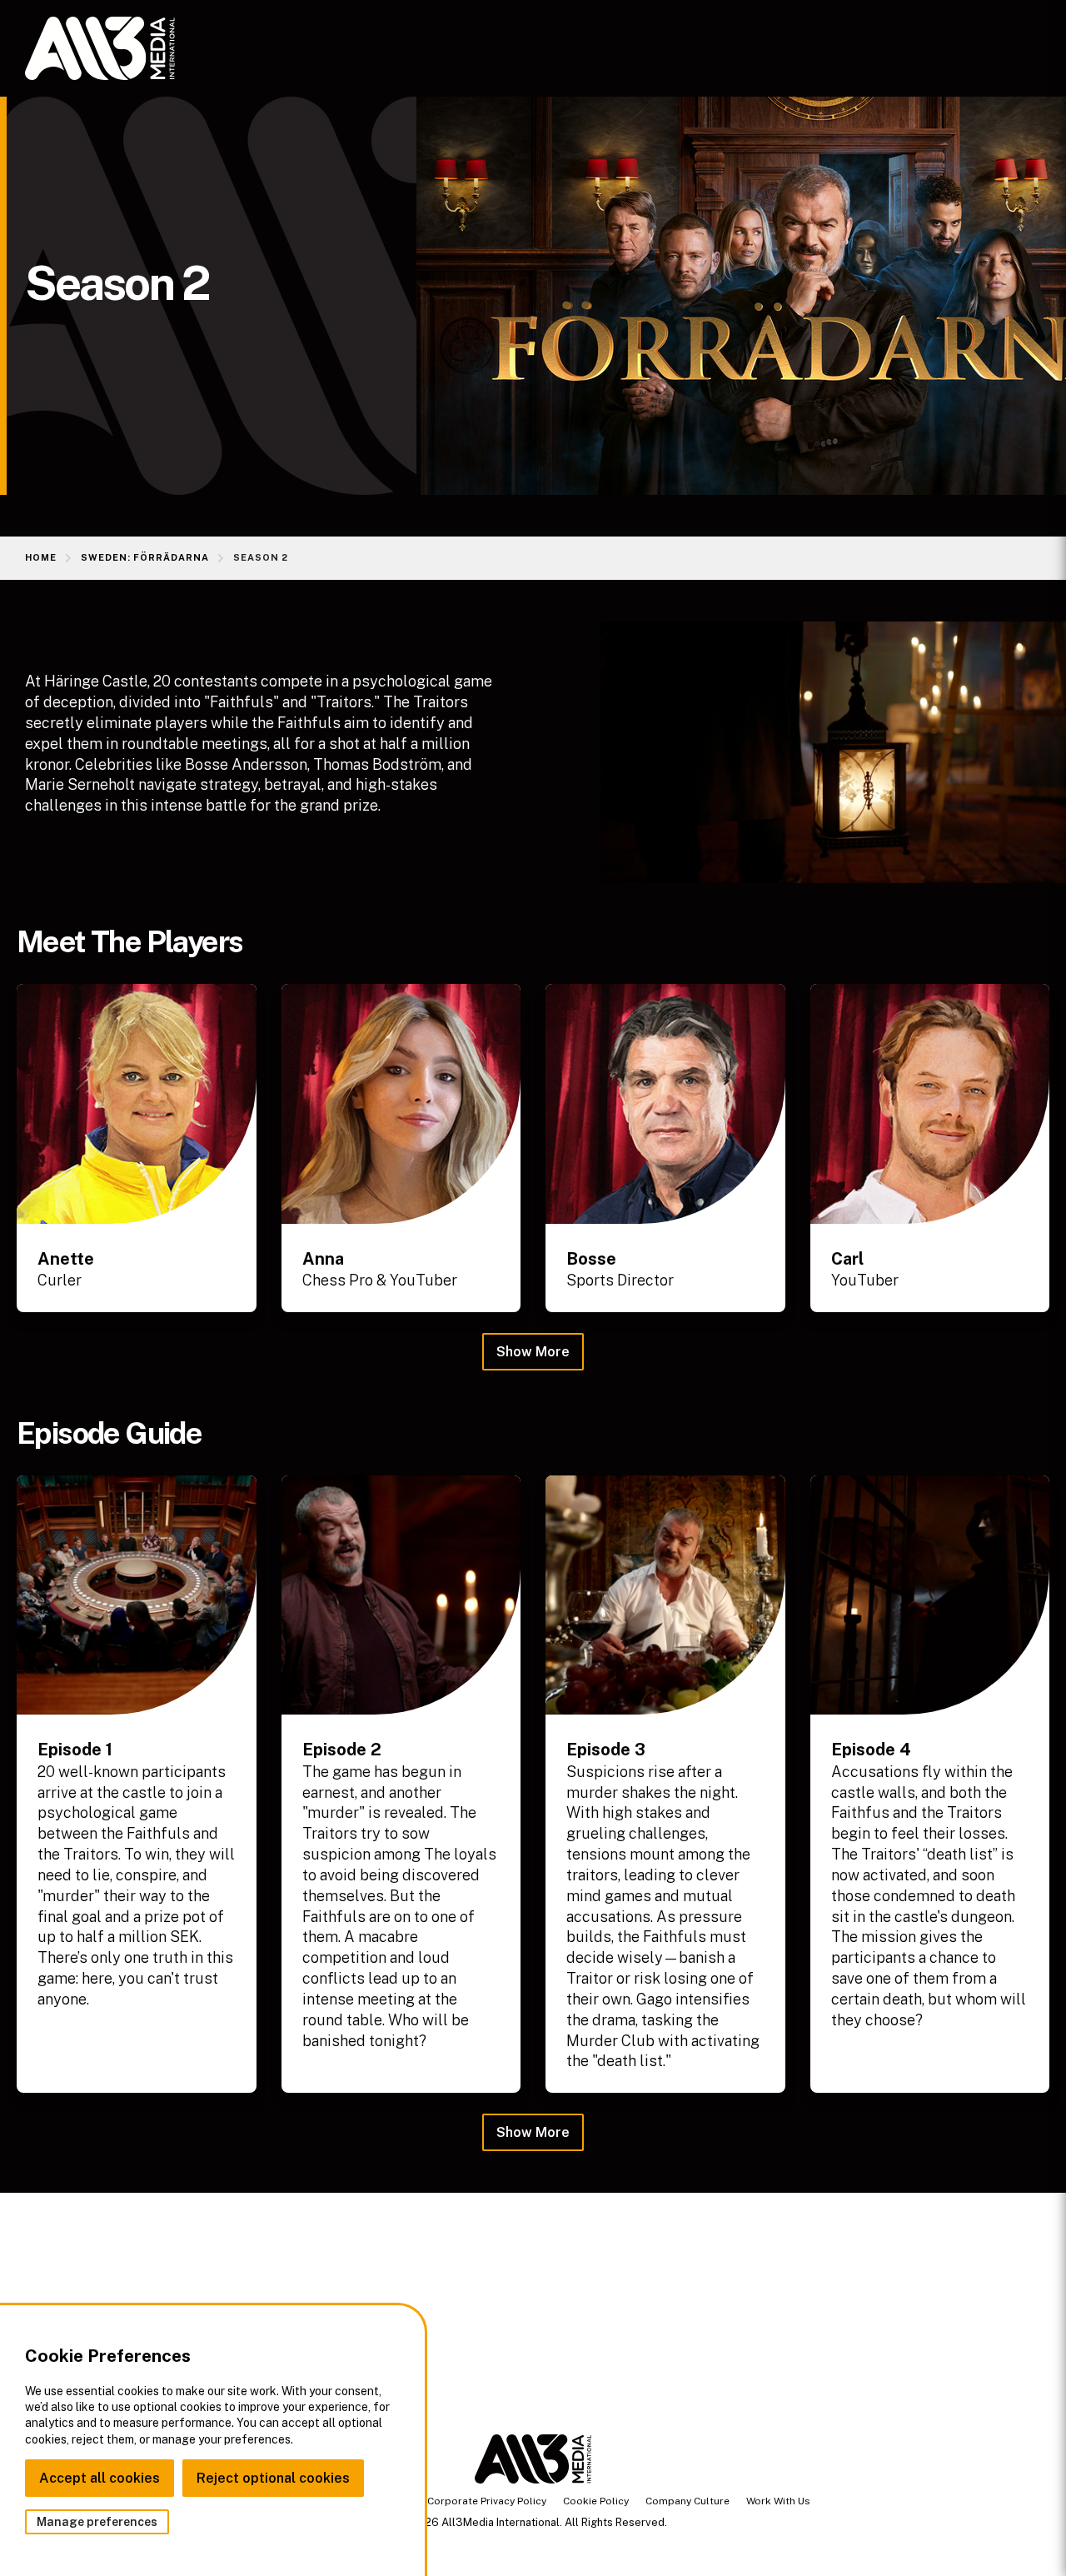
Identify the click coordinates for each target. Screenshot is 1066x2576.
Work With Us (778, 2501)
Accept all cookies (100, 2478)
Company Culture (687, 2501)
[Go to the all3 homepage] (100, 48)
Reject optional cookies (273, 2478)
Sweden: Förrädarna (145, 557)
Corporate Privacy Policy (487, 2501)
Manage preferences (97, 2522)
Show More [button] (533, 1352)
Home (41, 557)
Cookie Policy (596, 2501)
